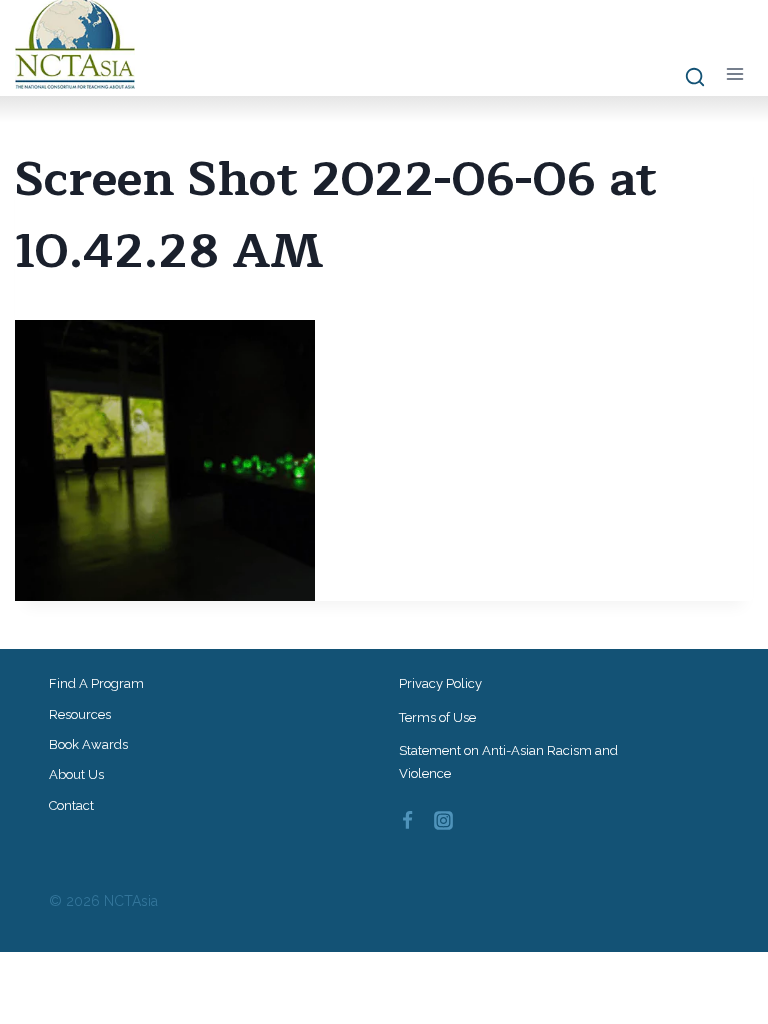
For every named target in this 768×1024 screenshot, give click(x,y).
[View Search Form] (685, 78)
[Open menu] (734, 73)
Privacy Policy (440, 683)
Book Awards (88, 744)
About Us (76, 774)
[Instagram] (444, 821)
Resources (80, 714)
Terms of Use (437, 717)
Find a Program (96, 683)
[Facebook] (407, 821)
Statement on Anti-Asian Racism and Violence (508, 762)
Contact (71, 805)
